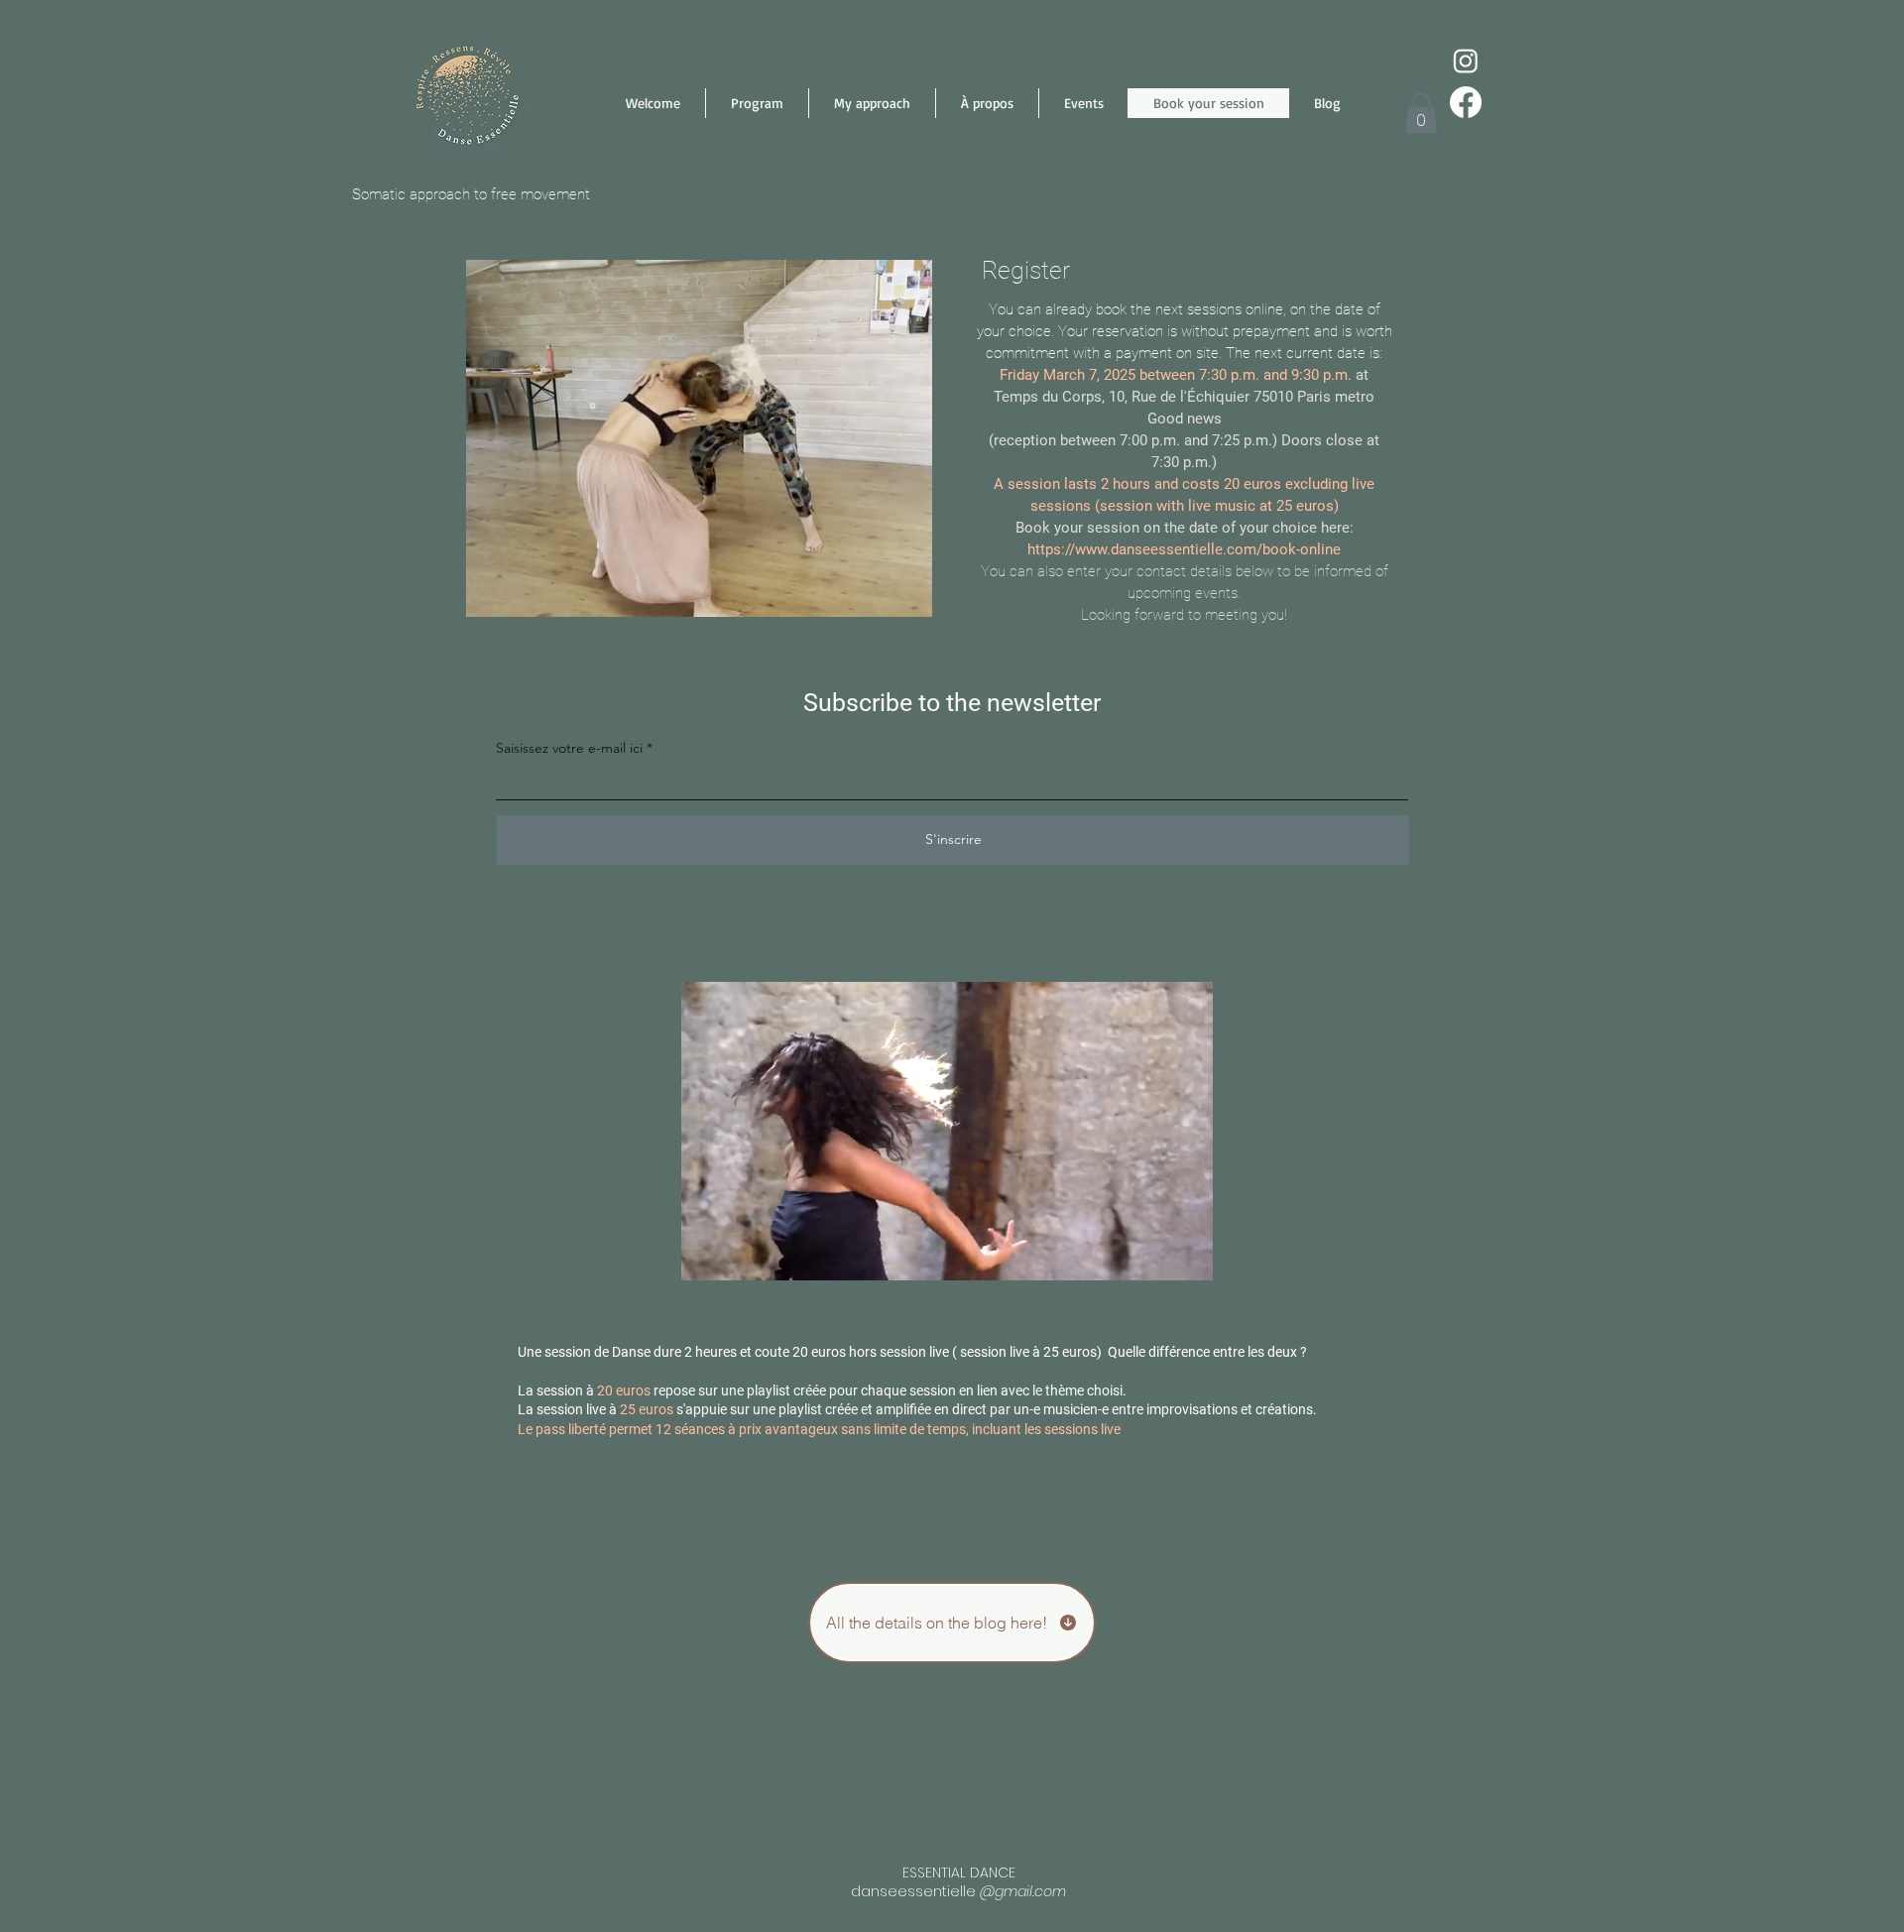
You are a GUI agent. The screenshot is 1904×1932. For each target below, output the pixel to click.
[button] (1421, 114)
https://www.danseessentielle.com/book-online (1184, 549)
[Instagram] (1466, 60)
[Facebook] (1466, 102)
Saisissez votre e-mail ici (569, 748)
